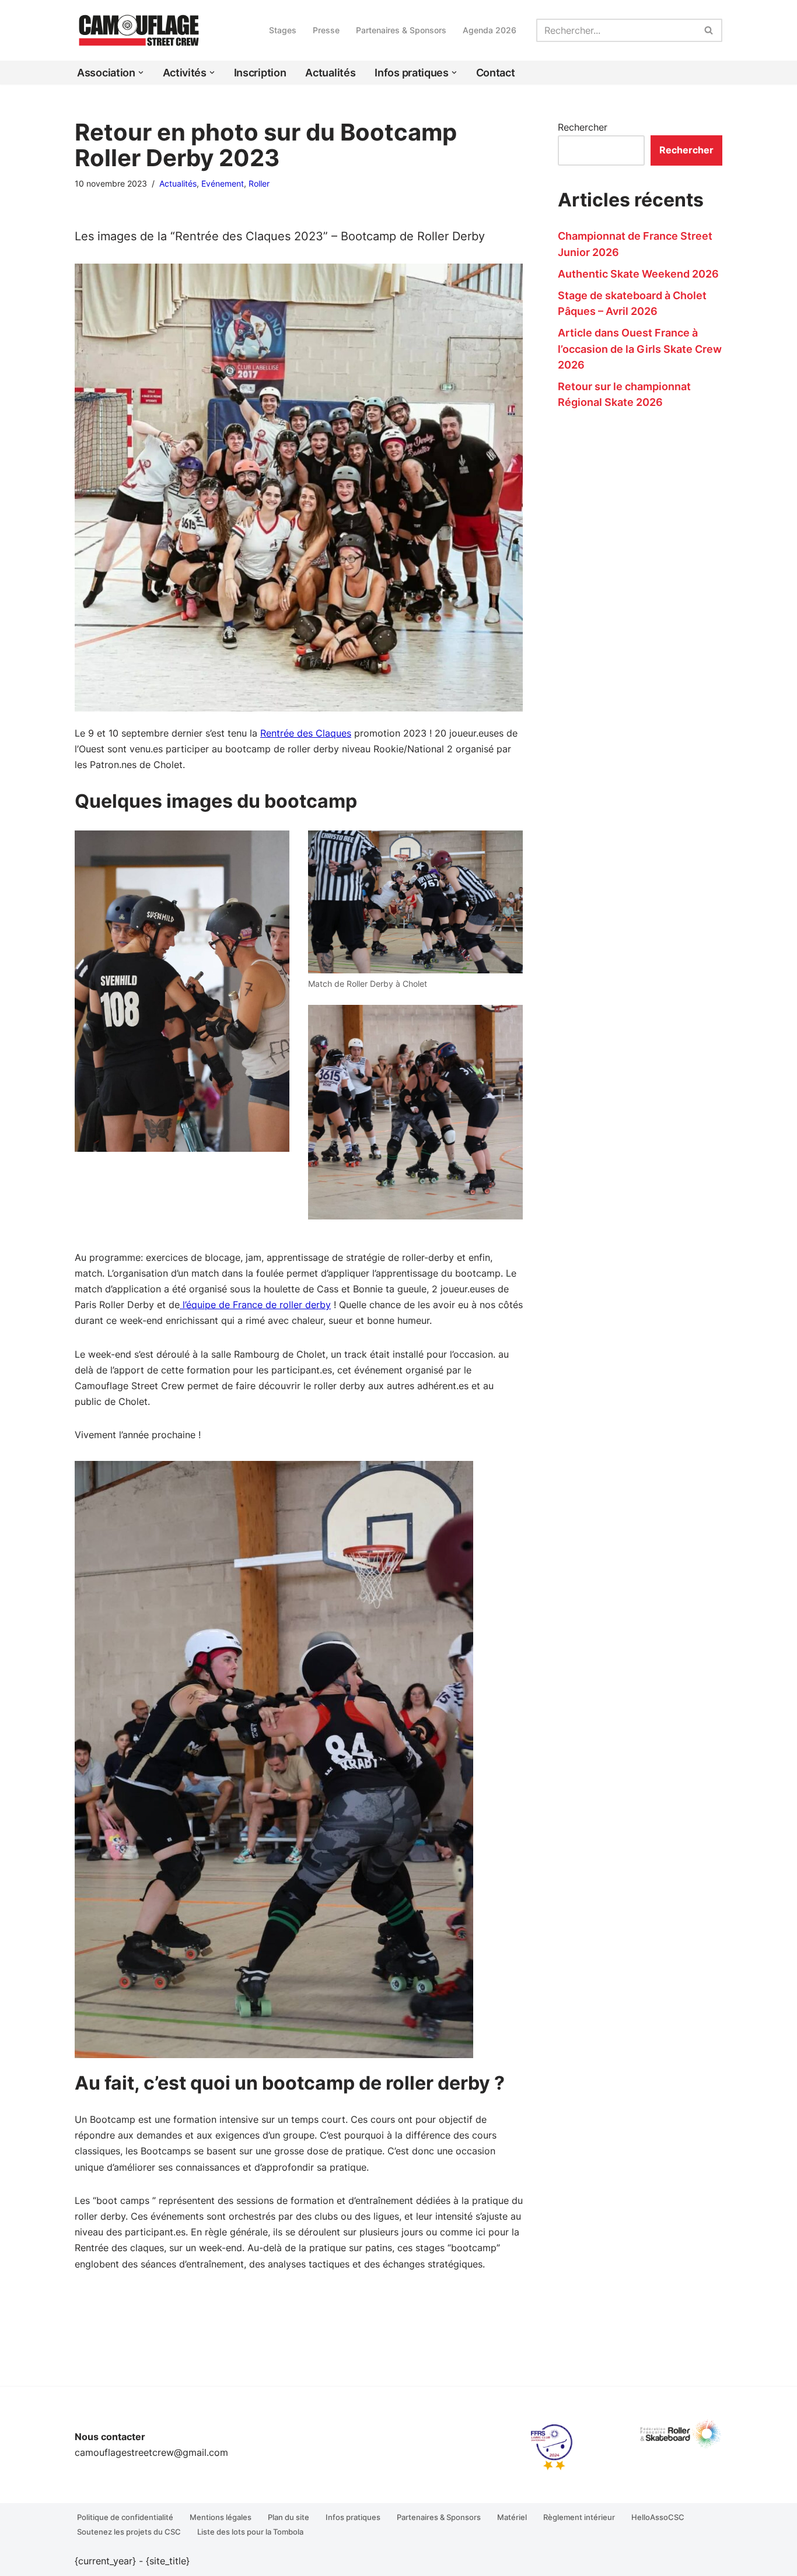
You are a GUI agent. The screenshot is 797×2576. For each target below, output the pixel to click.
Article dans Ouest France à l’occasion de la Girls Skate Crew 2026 (640, 348)
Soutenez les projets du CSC (129, 2532)
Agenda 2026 (490, 30)
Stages (283, 30)
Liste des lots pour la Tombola (250, 2532)
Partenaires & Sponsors (401, 30)
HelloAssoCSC (658, 2517)
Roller (259, 183)
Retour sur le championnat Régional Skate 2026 (624, 394)
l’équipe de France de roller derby (255, 1305)
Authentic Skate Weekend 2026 (638, 274)
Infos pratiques (353, 2517)
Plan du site (289, 2517)
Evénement (223, 183)
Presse (326, 30)
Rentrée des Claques (306, 733)
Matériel (512, 2517)
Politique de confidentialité (125, 2517)
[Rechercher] (709, 30)
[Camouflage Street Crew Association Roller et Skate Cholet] (139, 30)
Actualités (330, 73)
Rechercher (583, 127)
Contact (496, 73)
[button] (141, 73)
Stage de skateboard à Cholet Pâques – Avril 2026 (632, 303)
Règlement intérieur (579, 2517)
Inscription (260, 73)
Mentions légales (221, 2517)
